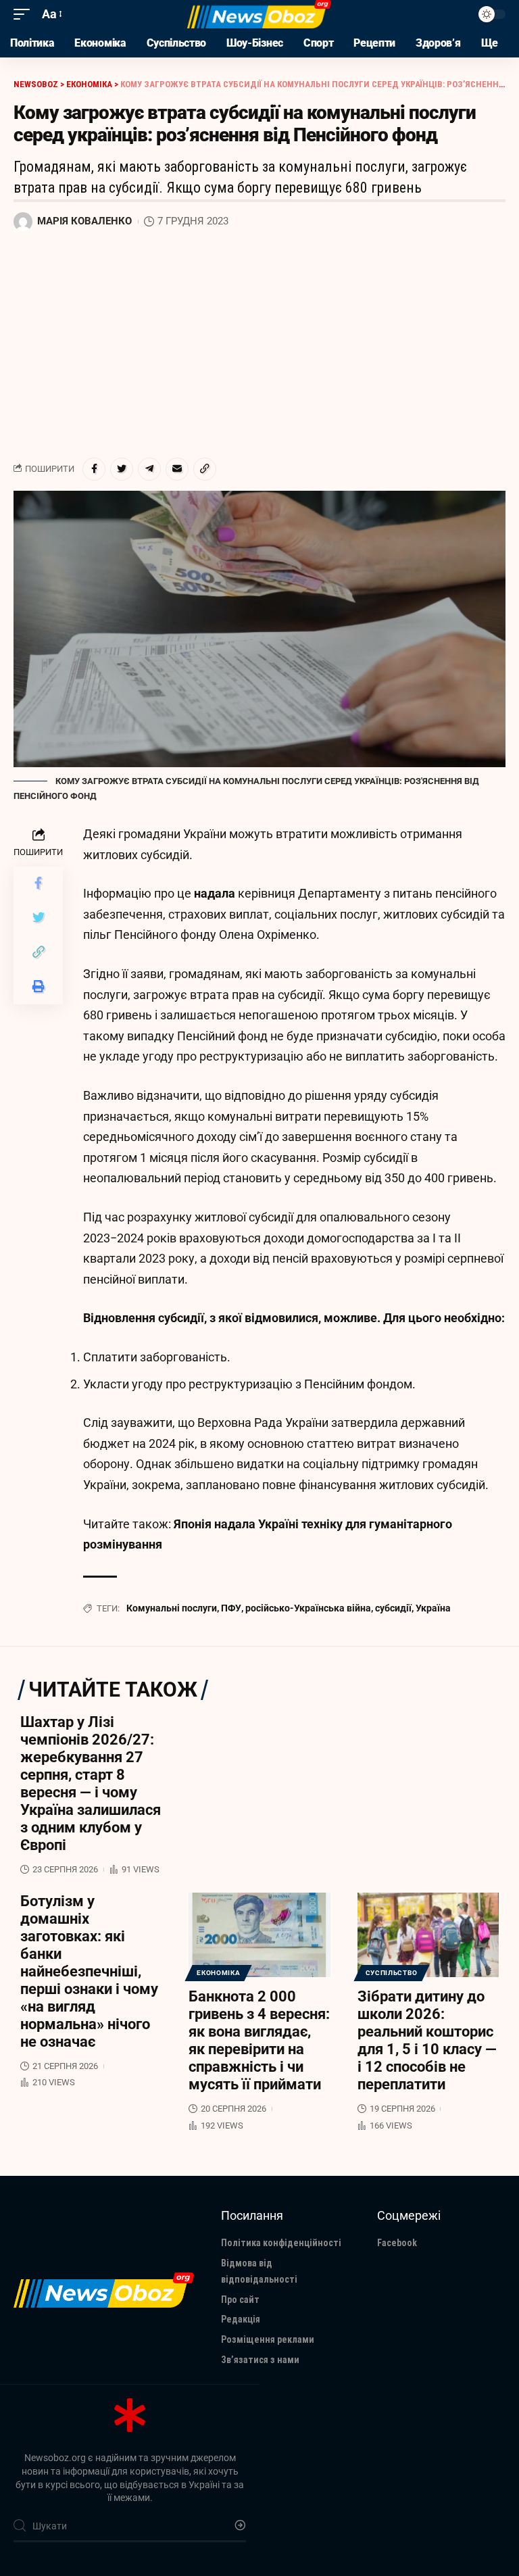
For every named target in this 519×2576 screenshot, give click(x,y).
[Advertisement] (259, 345)
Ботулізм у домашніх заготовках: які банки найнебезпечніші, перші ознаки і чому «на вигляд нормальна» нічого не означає (89, 1971)
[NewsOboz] (259, 14)
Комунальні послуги (172, 1608)
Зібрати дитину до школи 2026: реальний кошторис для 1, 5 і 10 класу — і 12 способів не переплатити (427, 2040)
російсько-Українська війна (308, 1608)
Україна (433, 1608)
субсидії (393, 1608)
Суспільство (392, 1973)
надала (216, 893)
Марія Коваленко (84, 221)
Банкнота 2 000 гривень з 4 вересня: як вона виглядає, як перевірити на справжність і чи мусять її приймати (259, 2040)
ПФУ (231, 1608)
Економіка (218, 1973)
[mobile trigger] (25, 15)
